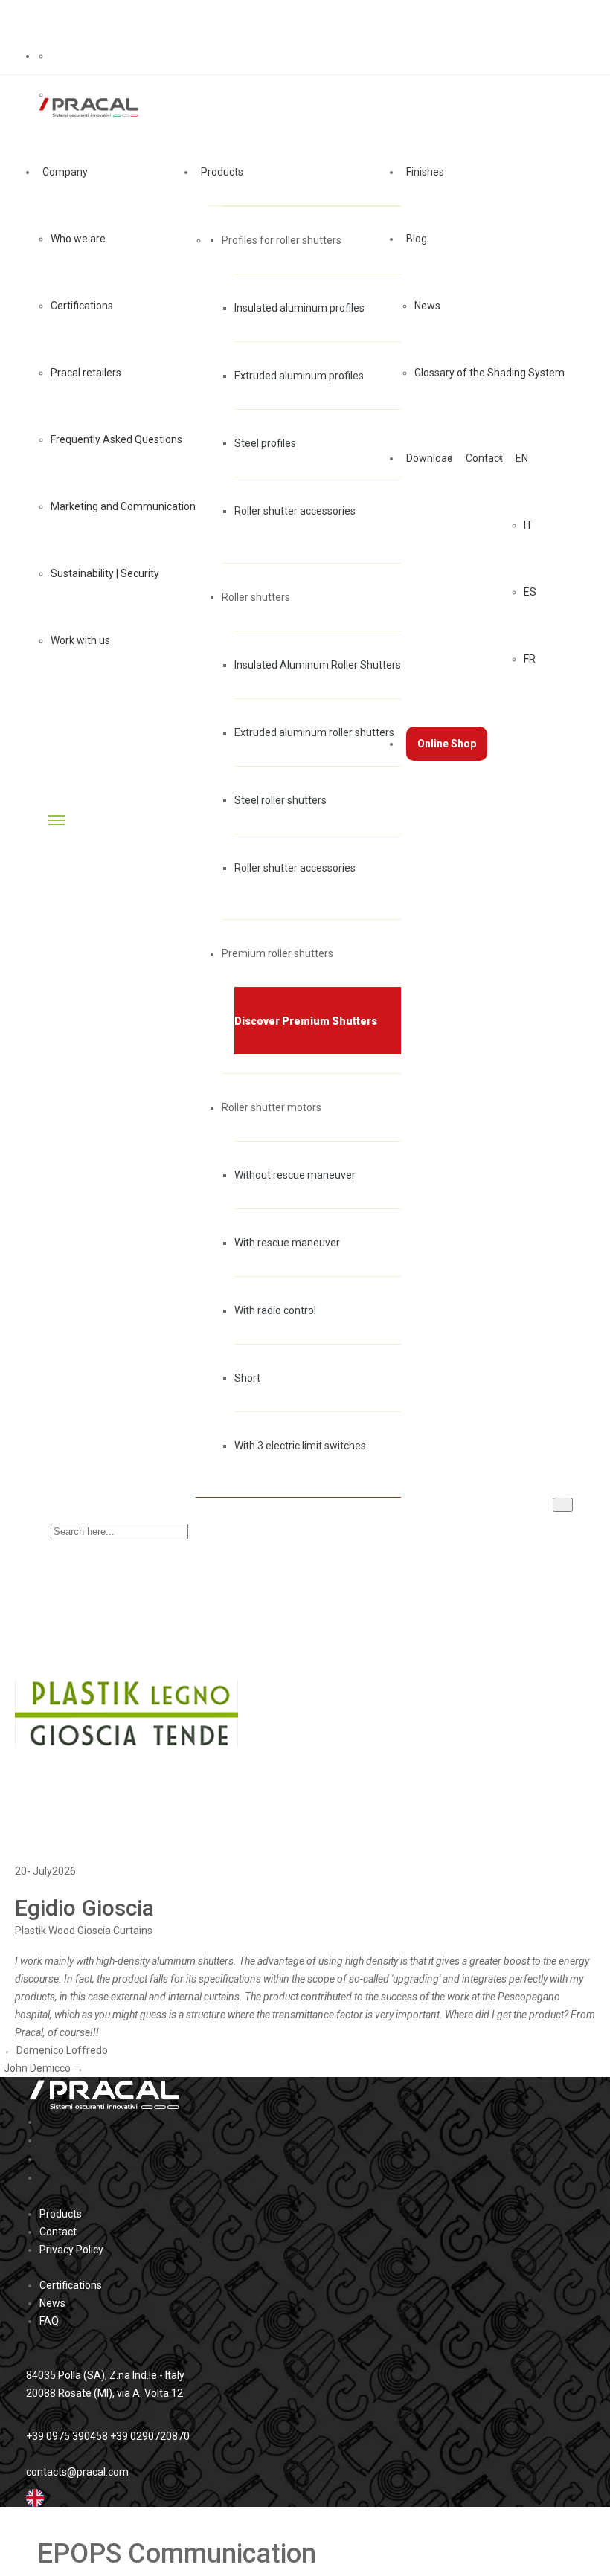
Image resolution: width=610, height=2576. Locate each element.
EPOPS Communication (177, 2554)
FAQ (49, 2321)
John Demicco (44, 2068)
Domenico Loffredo (56, 2050)
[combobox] (305, 2498)
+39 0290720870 (150, 2436)
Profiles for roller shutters (282, 240)
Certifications (71, 2285)
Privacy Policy (71, 2250)
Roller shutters (256, 597)
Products (61, 2214)
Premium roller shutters (277, 953)
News (52, 2303)
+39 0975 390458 (67, 2436)
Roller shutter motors (272, 1107)
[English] (35, 2497)
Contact (58, 2232)
